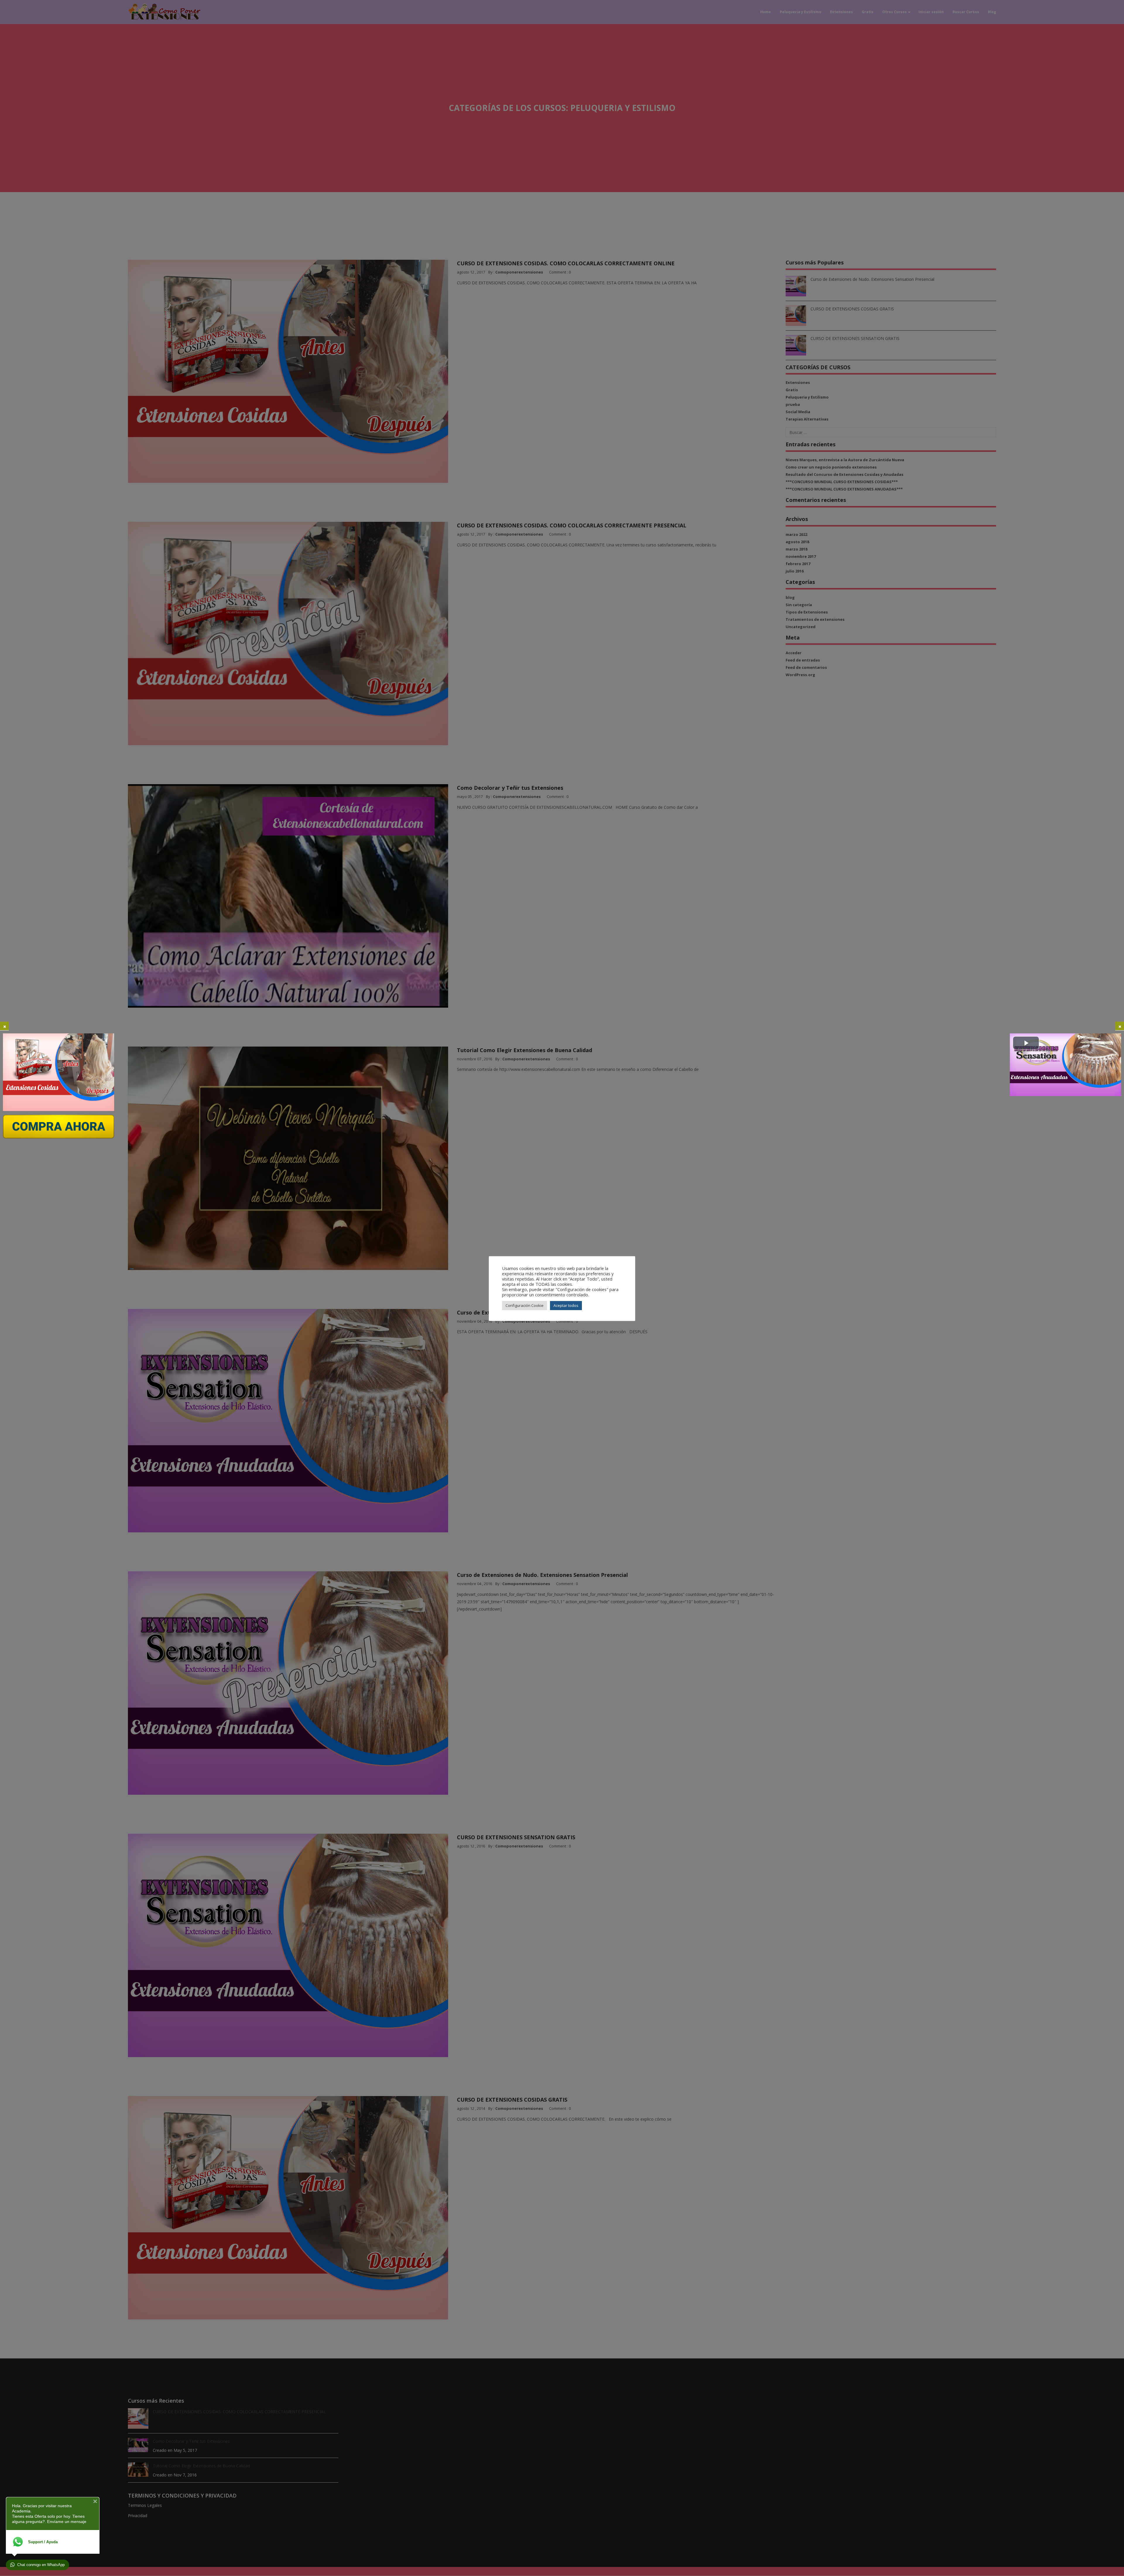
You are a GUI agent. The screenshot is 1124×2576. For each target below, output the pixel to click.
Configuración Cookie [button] (525, 1305)
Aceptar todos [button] (566, 1305)
